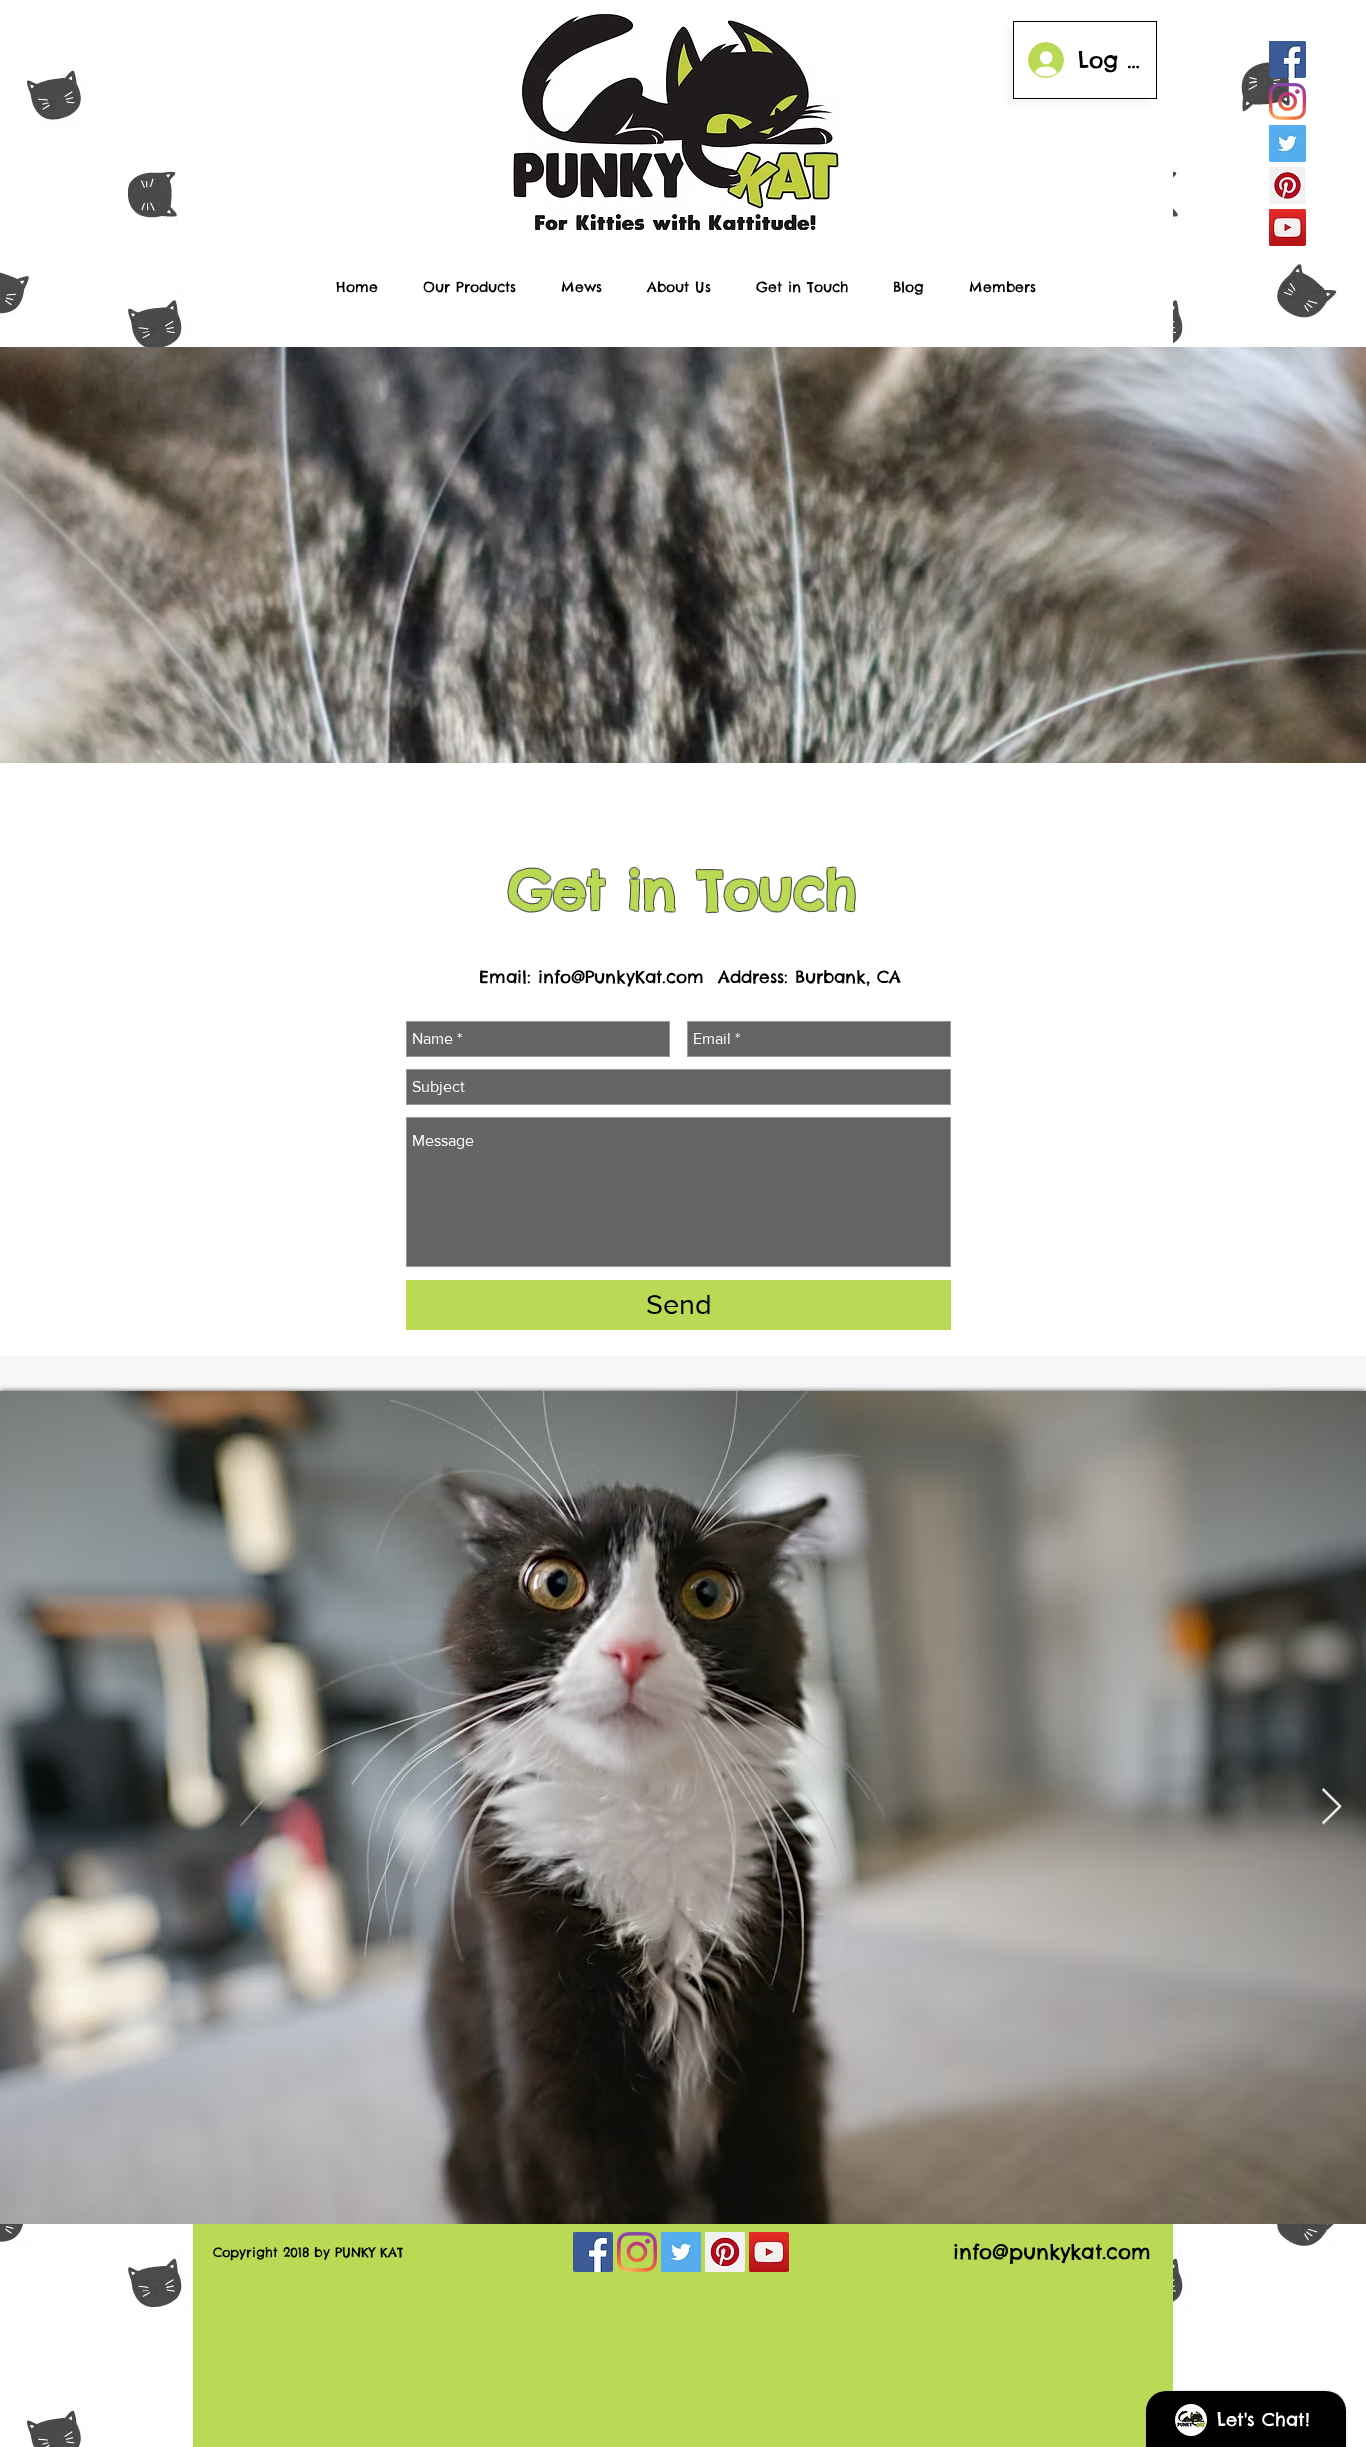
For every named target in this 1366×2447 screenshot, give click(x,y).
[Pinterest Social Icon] (1287, 185)
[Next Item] (1331, 1807)
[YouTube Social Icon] (1287, 227)
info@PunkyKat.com (621, 977)
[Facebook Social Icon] (1287, 59)
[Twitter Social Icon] (1287, 143)
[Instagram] (1287, 101)
